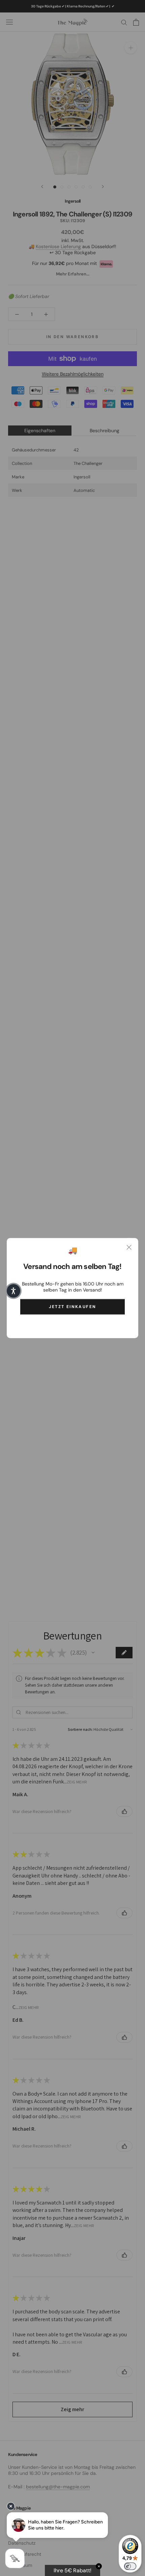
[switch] (130, 2566)
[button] (13, 1291)
